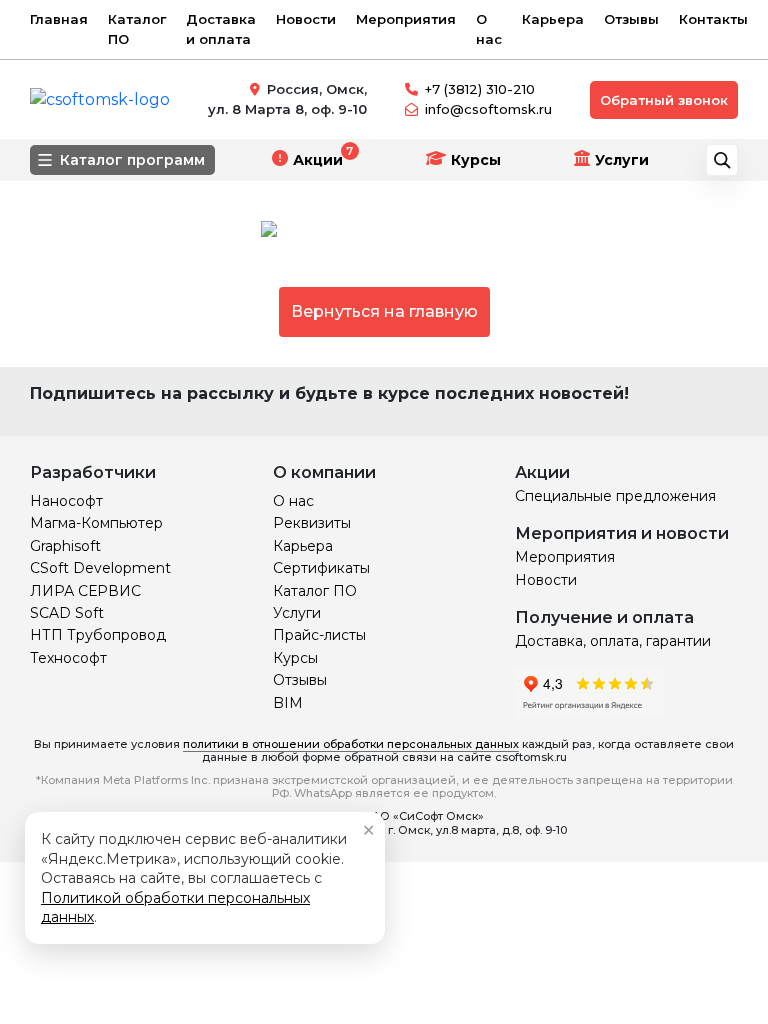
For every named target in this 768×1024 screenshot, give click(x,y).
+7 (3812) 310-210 (480, 89)
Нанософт (66, 501)
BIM (288, 703)
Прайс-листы (319, 635)
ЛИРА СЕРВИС (85, 591)
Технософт (68, 658)
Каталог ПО (137, 29)
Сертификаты (321, 568)
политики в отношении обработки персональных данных (351, 744)
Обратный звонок (664, 100)
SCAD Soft (67, 613)
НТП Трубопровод (98, 635)
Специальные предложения (615, 496)
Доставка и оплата (221, 29)
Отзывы (631, 19)
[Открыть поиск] (722, 160)
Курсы (476, 160)
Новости (306, 19)
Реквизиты (312, 523)
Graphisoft (65, 546)
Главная (59, 19)
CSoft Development (100, 568)
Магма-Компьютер (96, 523)
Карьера (553, 19)
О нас (489, 29)
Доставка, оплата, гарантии (613, 641)
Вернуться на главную (384, 311)
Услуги (622, 160)
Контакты (713, 19)
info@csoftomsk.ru (488, 109)
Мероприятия (406, 19)
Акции (318, 160)
